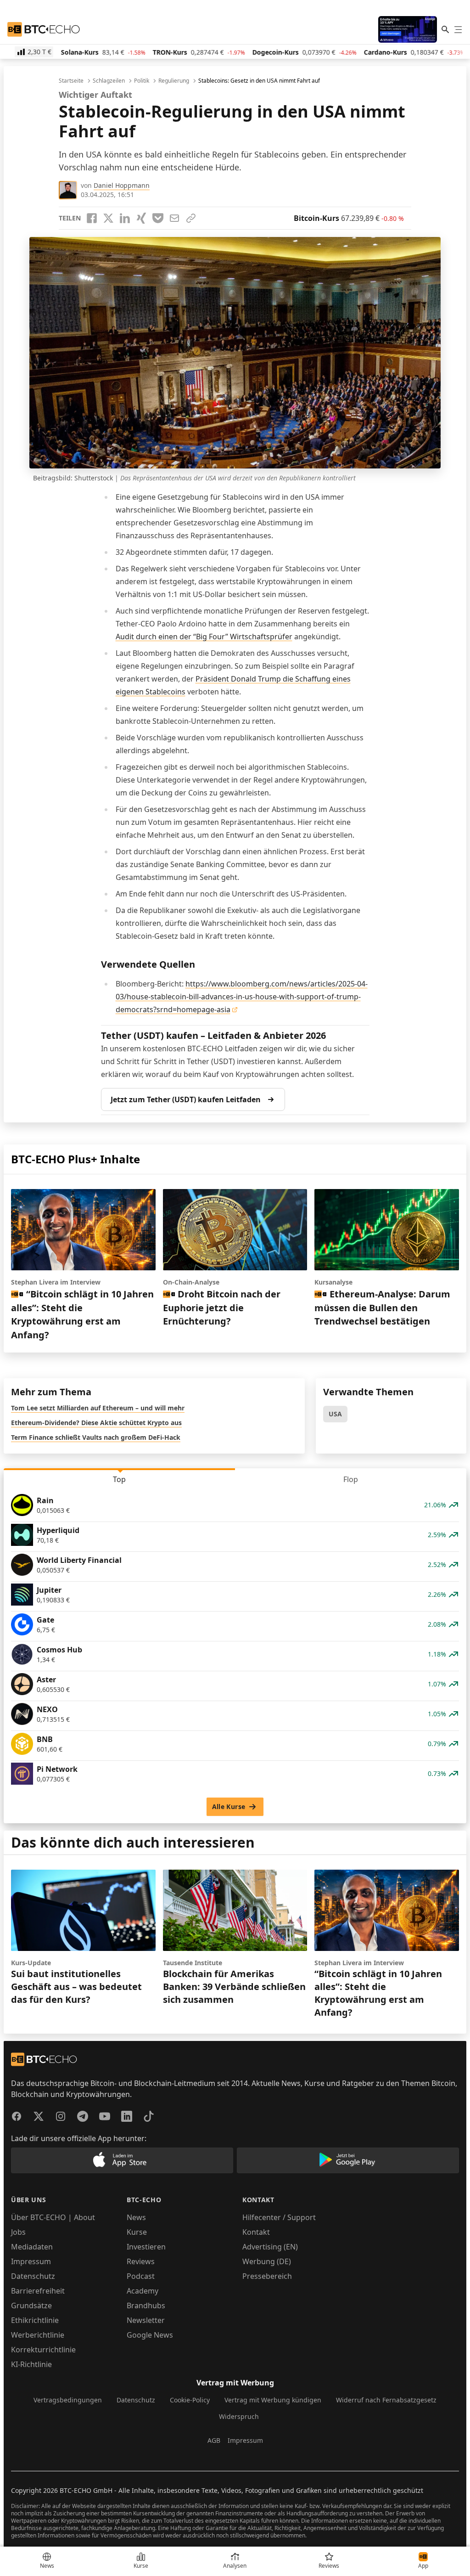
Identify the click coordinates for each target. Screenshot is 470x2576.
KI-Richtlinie (31, 2364)
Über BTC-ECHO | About (53, 2217)
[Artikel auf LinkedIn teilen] (125, 218)
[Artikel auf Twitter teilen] (108, 218)
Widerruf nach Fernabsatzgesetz (386, 2400)
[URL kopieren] (191, 218)
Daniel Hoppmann (122, 185)
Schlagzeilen (109, 81)
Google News (150, 2335)
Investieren (146, 2247)
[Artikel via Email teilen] (174, 218)
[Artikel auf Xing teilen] (141, 218)
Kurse (137, 2232)
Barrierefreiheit (38, 2291)
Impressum (31, 2261)
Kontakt (256, 2232)
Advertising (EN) (270, 2247)
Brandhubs (146, 2305)
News (136, 2217)
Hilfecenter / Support (279, 2217)
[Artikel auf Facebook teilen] (92, 218)
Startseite (71, 81)
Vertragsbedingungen (68, 2400)
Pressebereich (267, 2276)
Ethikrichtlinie (35, 2320)
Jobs (18, 2232)
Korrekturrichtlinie (43, 2350)
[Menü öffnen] (458, 29)
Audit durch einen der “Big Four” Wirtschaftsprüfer (204, 637)
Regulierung (174, 81)
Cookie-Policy (190, 2400)
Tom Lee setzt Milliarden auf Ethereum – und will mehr (98, 1408)
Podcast (141, 2276)
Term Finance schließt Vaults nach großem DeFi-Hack (96, 1437)
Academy (143, 2291)
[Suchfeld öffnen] (445, 29)
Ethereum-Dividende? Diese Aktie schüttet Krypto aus (96, 1423)
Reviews (141, 2261)
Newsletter (146, 2320)
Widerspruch (239, 2416)
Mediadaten (32, 2247)
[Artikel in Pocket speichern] (158, 218)
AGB (214, 2440)
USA (335, 1414)
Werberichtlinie (38, 2335)
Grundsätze (31, 2305)
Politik (142, 81)
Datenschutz (33, 2276)
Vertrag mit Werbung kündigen (273, 2400)
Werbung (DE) (267, 2261)
